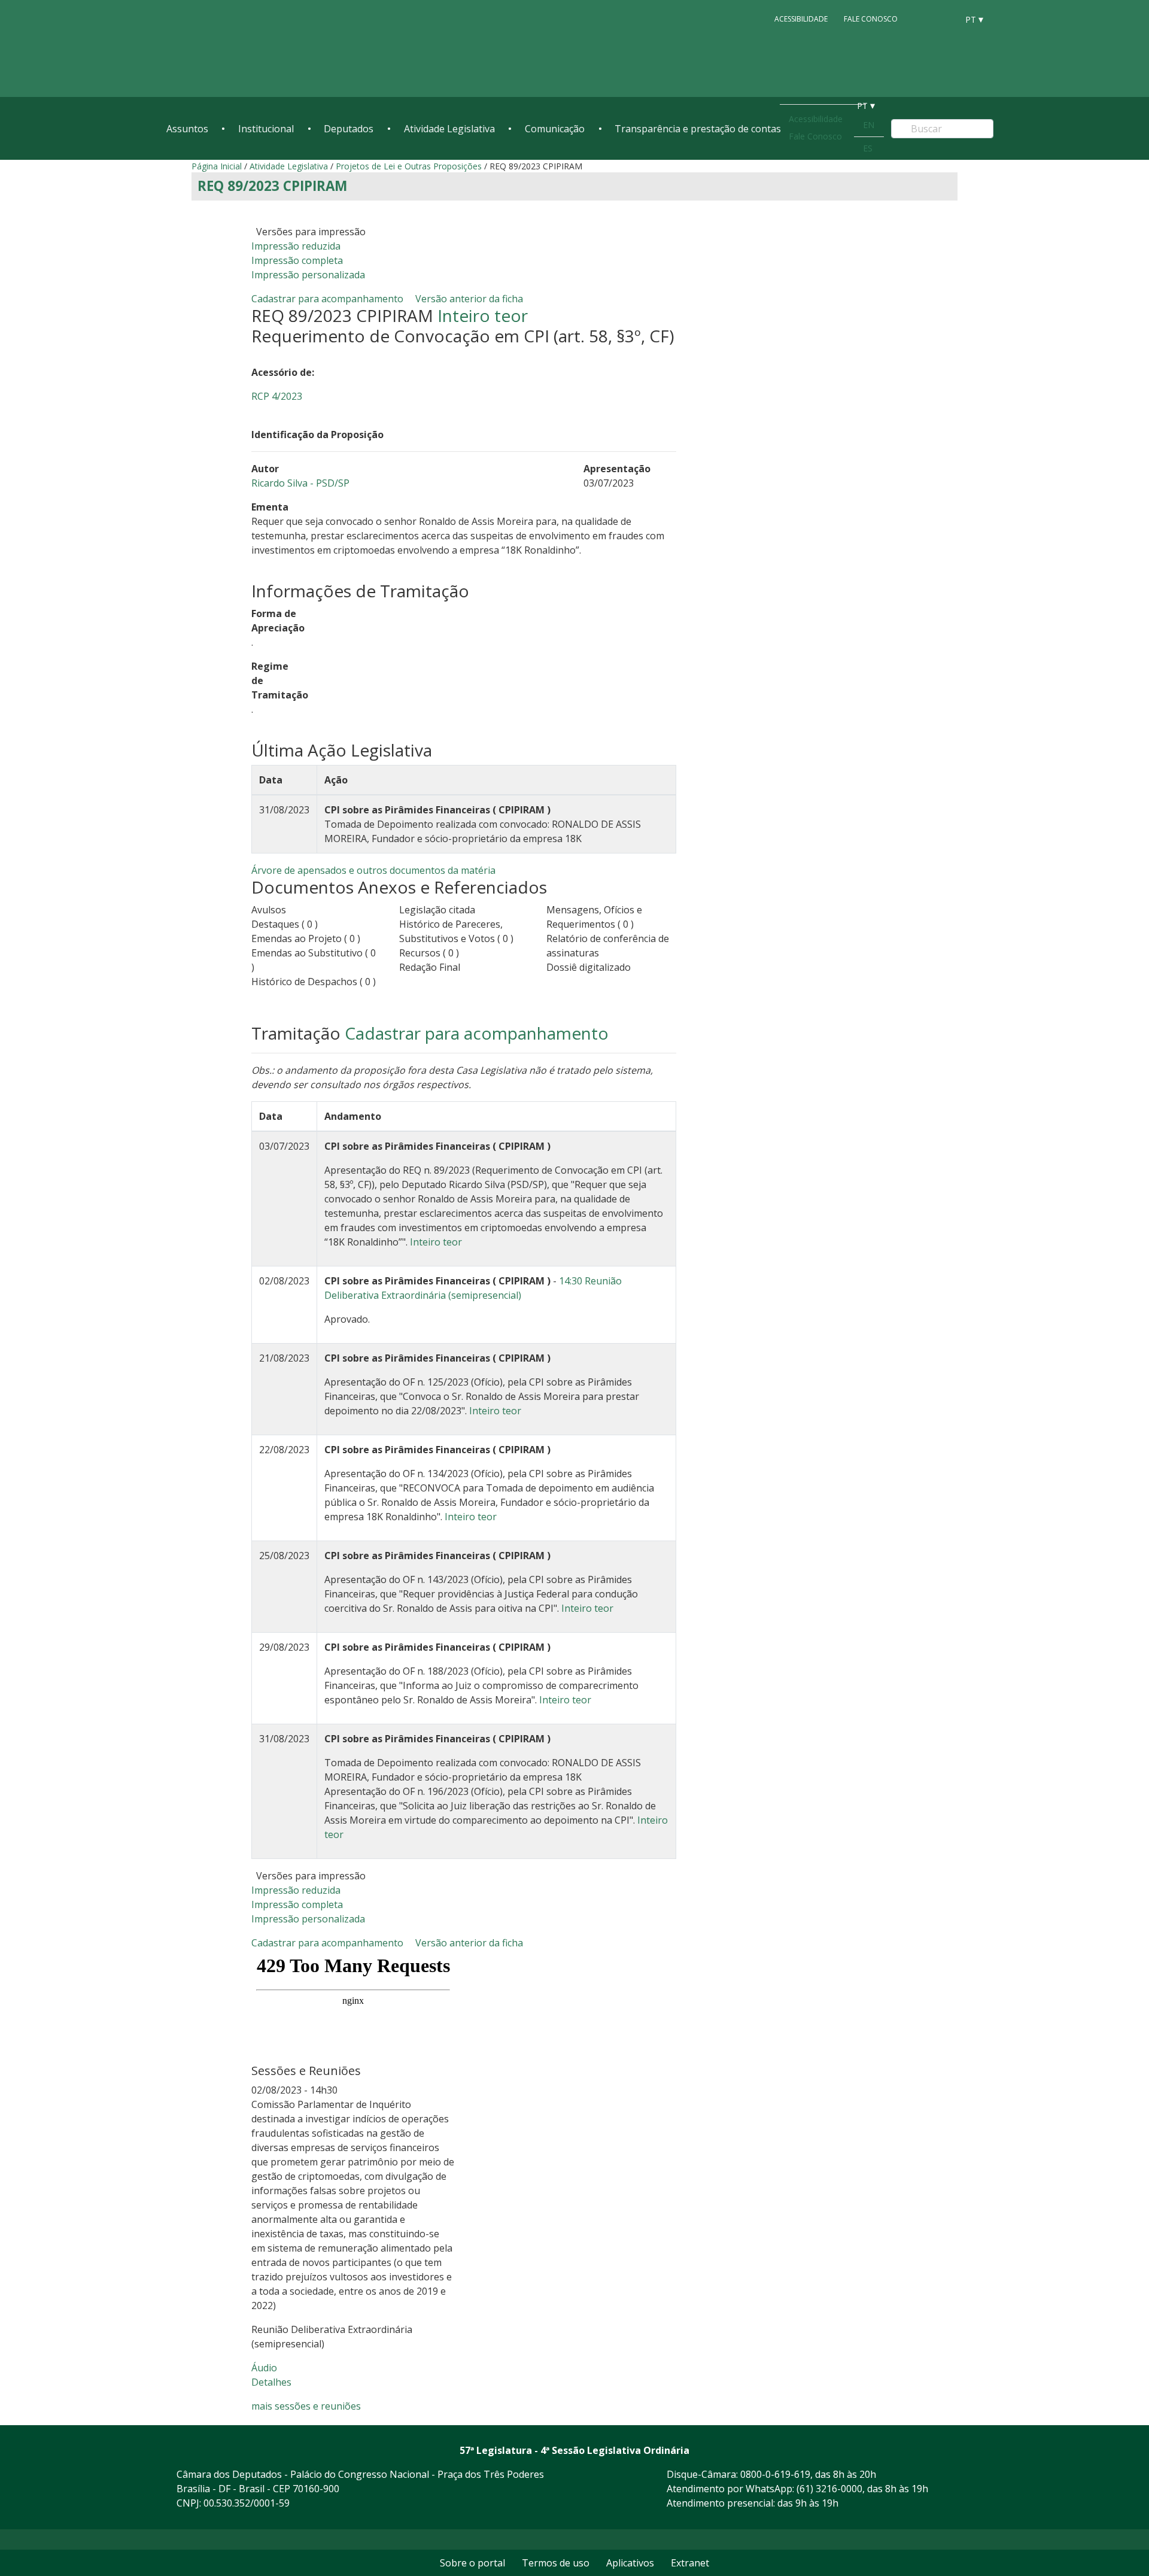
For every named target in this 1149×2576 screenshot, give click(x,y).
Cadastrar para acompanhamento (330, 299)
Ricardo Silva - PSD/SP (300, 483)
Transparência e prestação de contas (698, 129)
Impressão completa (297, 260)
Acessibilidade (801, 19)
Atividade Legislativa (449, 129)
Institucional (266, 129)
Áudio (264, 2368)
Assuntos (187, 129)
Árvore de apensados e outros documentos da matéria (373, 870)
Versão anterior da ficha (469, 299)
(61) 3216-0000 (829, 2489)
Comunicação (555, 129)
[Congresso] (922, 19)
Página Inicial (217, 166)
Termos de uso (556, 2563)
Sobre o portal (472, 2563)
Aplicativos (630, 2563)
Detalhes (271, 2382)
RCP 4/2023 (277, 396)
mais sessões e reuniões (306, 2406)
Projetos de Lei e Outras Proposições (409, 166)
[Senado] (944, 19)
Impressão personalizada (308, 275)
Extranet (690, 2563)
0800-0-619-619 (775, 2474)
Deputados (349, 129)
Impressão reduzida (296, 246)
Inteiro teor (483, 315)
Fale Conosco (871, 19)
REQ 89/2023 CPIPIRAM (272, 186)
